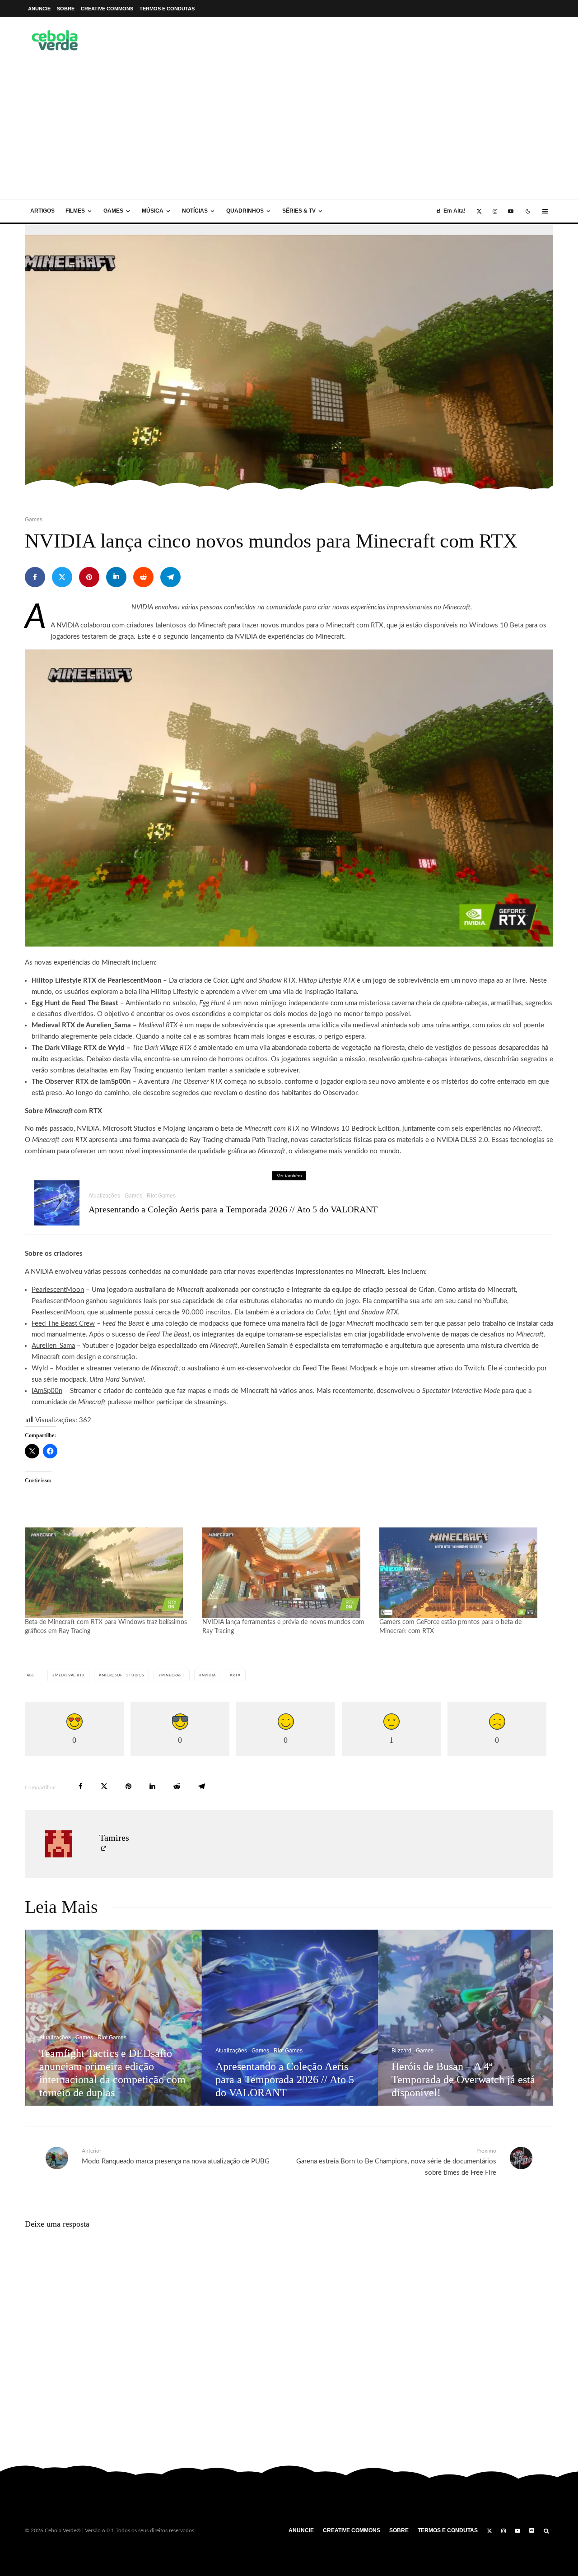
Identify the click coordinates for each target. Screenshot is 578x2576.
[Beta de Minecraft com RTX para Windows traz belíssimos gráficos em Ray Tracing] (109, 1573)
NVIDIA (209, 1676)
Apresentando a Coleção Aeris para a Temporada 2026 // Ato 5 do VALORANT (233, 1209)
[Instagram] (495, 211)
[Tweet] (62, 577)
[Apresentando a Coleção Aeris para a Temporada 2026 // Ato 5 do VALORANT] (120, 2018)
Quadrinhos (245, 211)
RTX (236, 1676)
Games (113, 211)
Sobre (66, 9)
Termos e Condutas (167, 9)
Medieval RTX (70, 1676)
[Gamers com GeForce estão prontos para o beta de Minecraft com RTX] (464, 1573)
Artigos (42, 211)
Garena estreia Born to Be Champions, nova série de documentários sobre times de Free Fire (396, 2162)
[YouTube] (511, 211)
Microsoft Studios (123, 1676)
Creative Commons (107, 9)
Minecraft (173, 1676)
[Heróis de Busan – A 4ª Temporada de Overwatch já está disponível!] (296, 2018)
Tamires (114, 1838)
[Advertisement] (289, 132)
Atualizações (104, 1196)
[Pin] (89, 577)
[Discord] (532, 2531)
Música (153, 211)
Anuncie (39, 9)
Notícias (195, 211)
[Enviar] (143, 577)
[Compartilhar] (35, 577)
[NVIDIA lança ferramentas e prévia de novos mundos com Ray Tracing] (287, 1573)
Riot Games (161, 1196)
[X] (479, 211)
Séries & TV (299, 211)
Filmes (75, 211)
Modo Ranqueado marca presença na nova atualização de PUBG (176, 2156)
